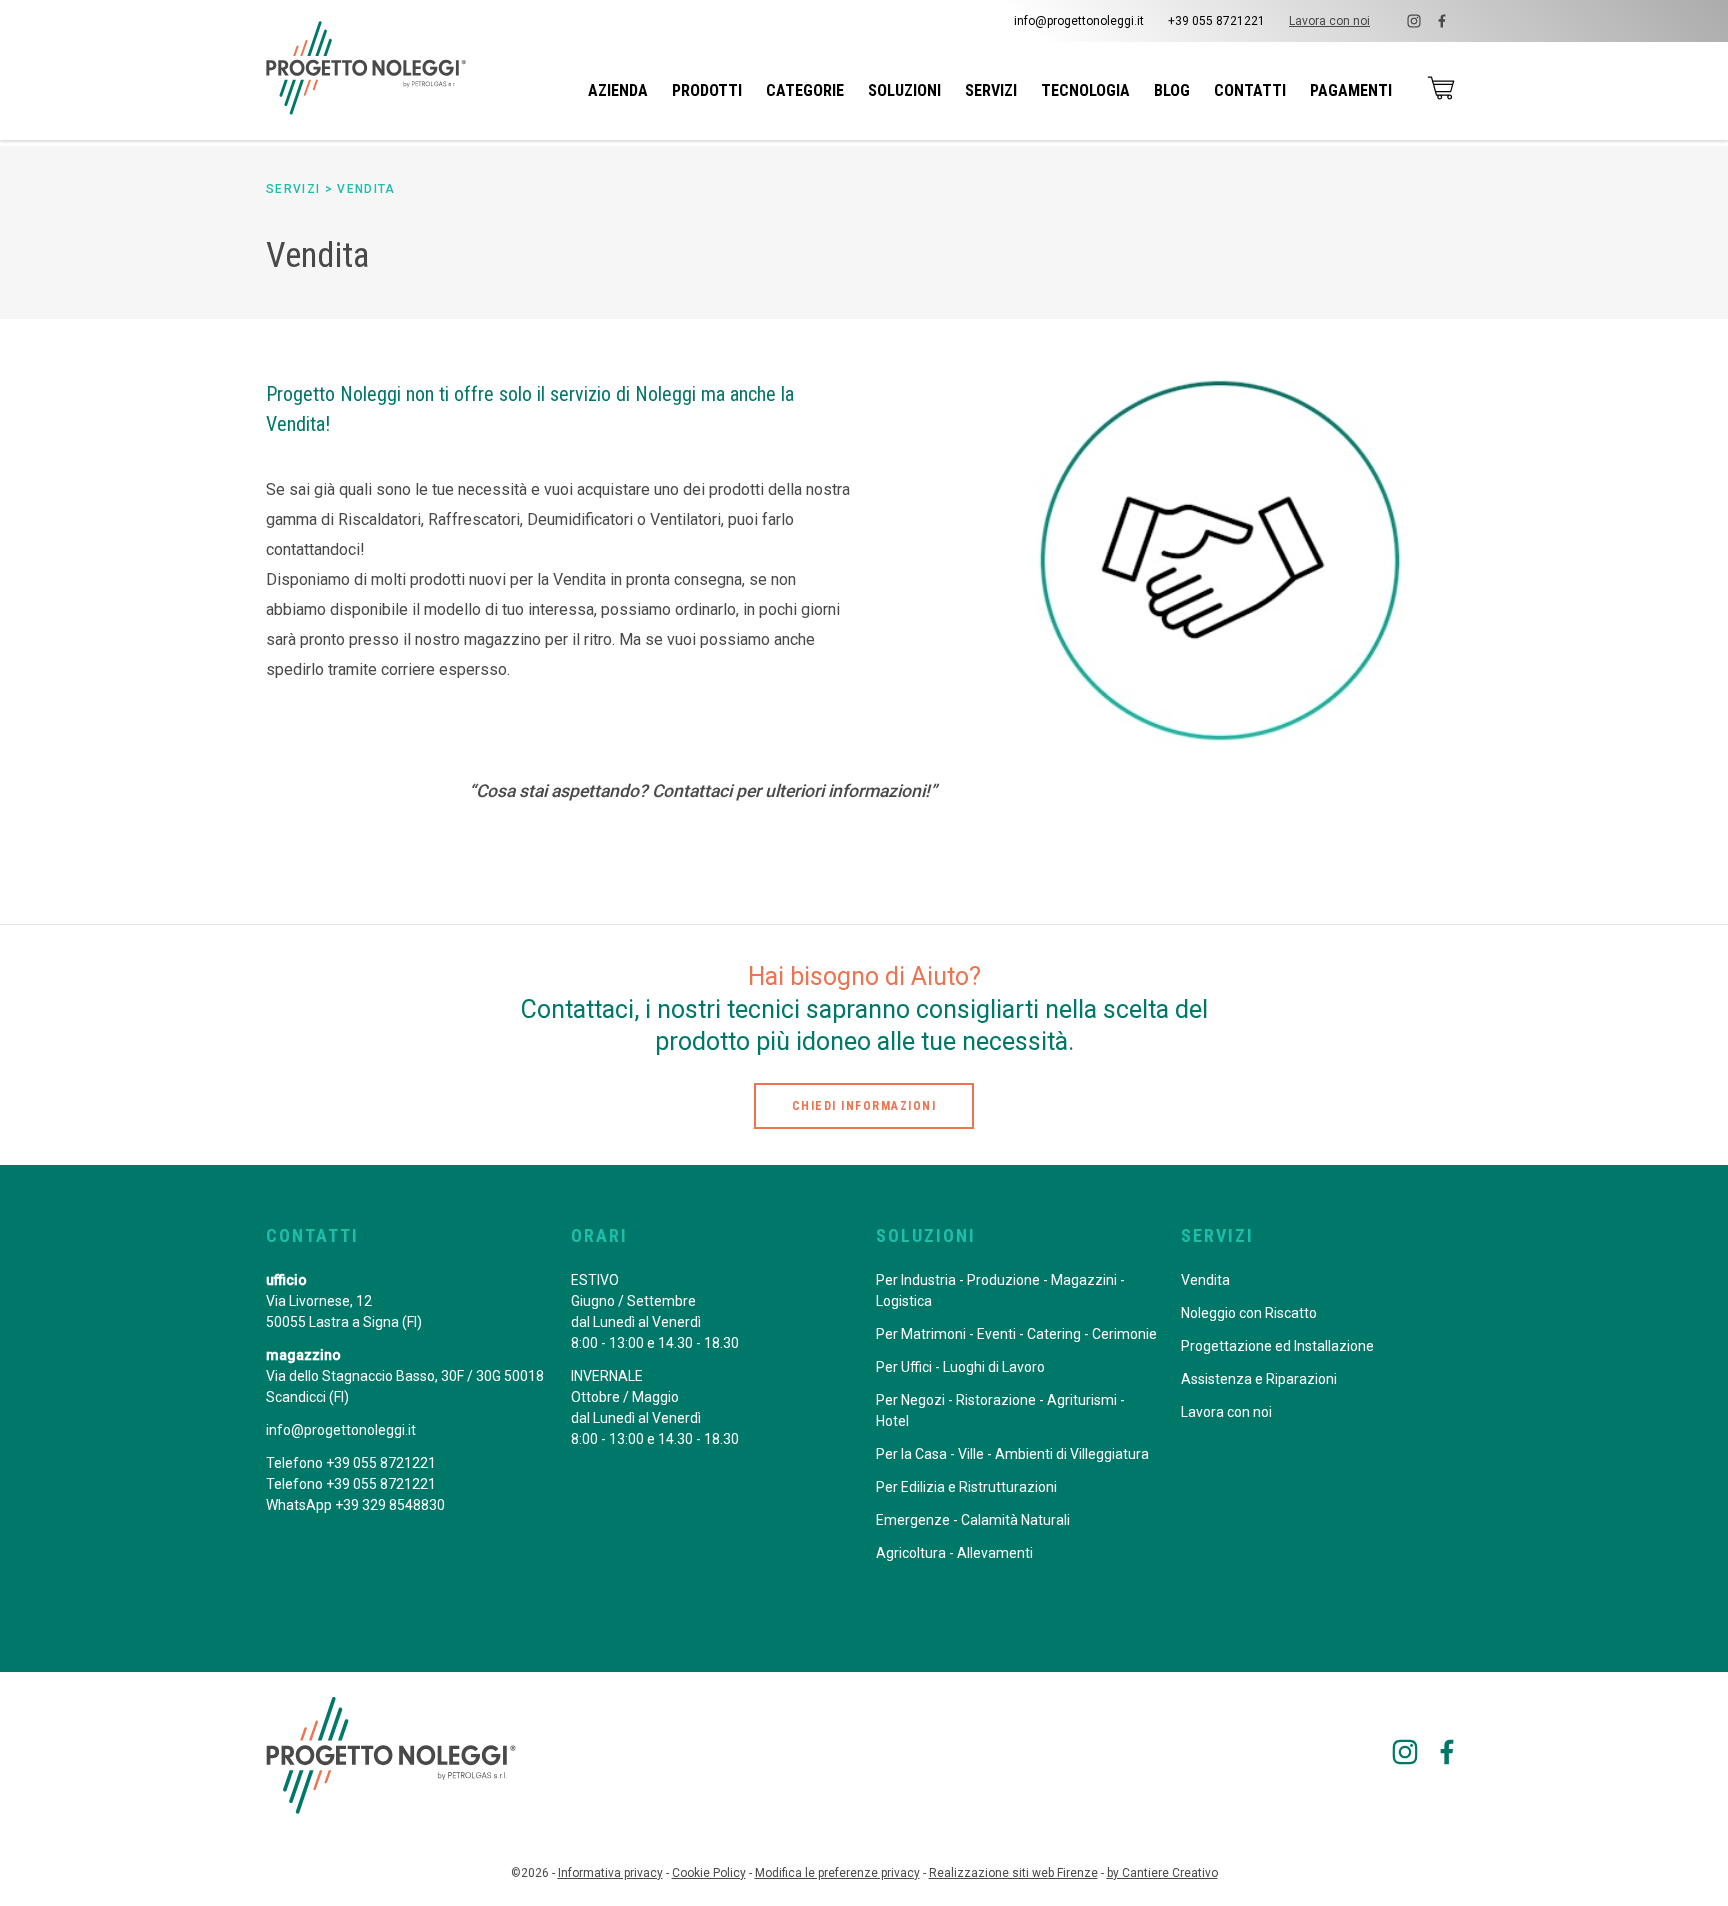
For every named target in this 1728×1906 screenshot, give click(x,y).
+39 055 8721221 (1216, 21)
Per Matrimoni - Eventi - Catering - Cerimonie (1016, 1334)
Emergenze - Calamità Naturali (973, 1520)
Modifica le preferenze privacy (837, 1873)
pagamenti (1351, 90)
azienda (618, 90)
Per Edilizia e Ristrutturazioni (966, 1487)
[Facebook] (1442, 21)
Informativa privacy (610, 1873)
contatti (1250, 90)
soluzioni (904, 90)
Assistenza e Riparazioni (1259, 1379)
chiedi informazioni (864, 1106)
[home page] (366, 68)
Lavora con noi (1329, 21)
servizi (991, 90)
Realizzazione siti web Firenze (1013, 1873)
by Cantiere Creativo (1162, 1873)
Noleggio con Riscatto (1249, 1313)
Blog (1172, 90)
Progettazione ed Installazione (1277, 1346)
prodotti (707, 90)
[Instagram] (1414, 21)
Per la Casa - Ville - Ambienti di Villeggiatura (1012, 1454)
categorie (805, 90)
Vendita (366, 189)
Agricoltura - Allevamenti (954, 1553)
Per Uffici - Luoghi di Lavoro (960, 1367)
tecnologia (1085, 90)
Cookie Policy (709, 1873)
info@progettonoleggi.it (1079, 21)
